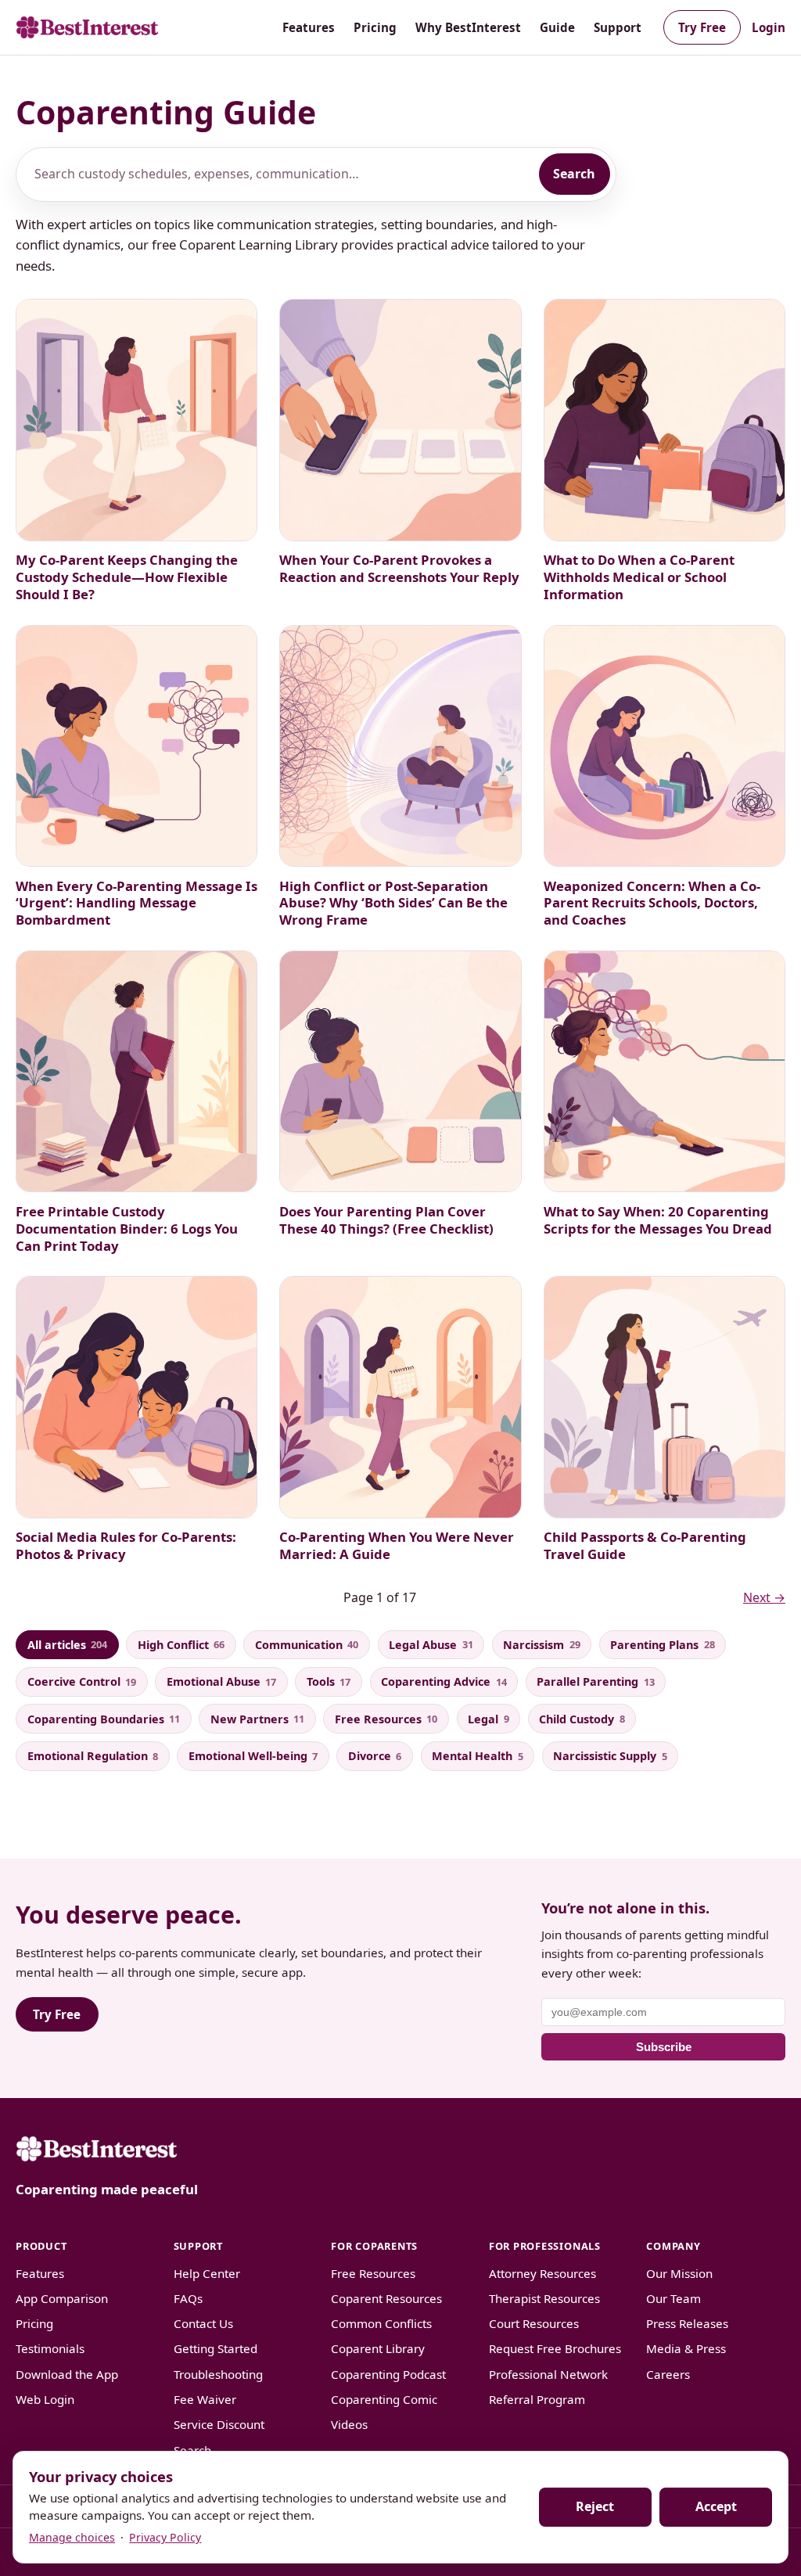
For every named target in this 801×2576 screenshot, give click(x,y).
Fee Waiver (205, 2399)
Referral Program (537, 2399)
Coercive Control (82, 1681)
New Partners (257, 1719)
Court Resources (534, 2323)
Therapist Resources (544, 2298)
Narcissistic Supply (610, 1756)
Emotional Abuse (221, 1681)
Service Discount (219, 2424)
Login (769, 27)
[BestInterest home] (87, 27)
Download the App (67, 2374)
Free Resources (386, 1719)
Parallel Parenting (595, 1681)
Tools (329, 1681)
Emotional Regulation (93, 1756)
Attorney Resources (542, 2273)
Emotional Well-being (253, 1756)
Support (618, 27)
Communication (307, 1645)
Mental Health (477, 1756)
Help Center (207, 2273)
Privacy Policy (165, 2537)
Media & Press (686, 2348)
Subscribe (664, 2047)
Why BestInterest (468, 27)
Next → (764, 1597)
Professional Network (548, 2374)
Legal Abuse (431, 1645)
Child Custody (582, 1719)
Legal (488, 1719)
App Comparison (62, 2298)
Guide (557, 27)
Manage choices (72, 2537)
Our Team (673, 2298)
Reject (595, 2506)
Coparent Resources (386, 2298)
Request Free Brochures (555, 2348)
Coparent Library (378, 2348)
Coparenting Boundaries (104, 1719)
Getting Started (216, 2348)
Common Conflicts (381, 2323)
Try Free (702, 27)
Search (574, 174)
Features (309, 27)
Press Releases (687, 2323)
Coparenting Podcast (388, 2374)
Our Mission (679, 2273)
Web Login (45, 2399)
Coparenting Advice (444, 1681)
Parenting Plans (662, 1645)
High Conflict (181, 1645)
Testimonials (50, 2348)
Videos (349, 2424)
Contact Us (203, 2323)
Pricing (375, 27)
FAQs (188, 2298)
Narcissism (541, 1645)
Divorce (375, 1756)
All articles (67, 1645)
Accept (716, 2506)
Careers (668, 2374)
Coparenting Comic (384, 2399)
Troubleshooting (218, 2374)
